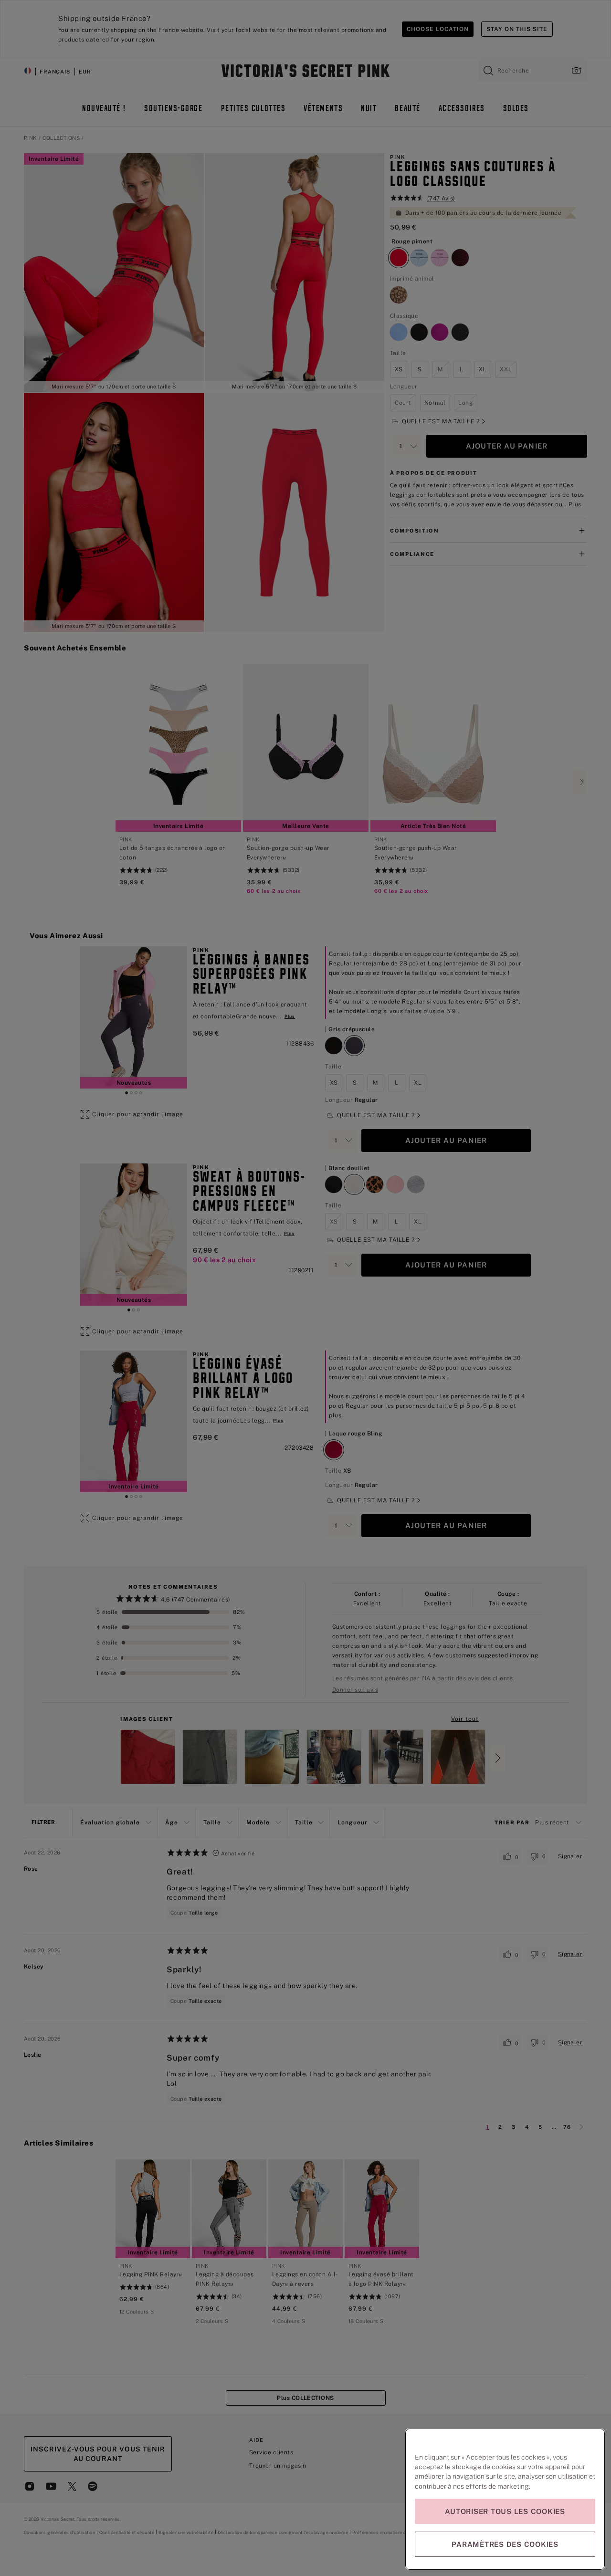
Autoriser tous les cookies (505, 2511)
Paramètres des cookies (505, 2544)
